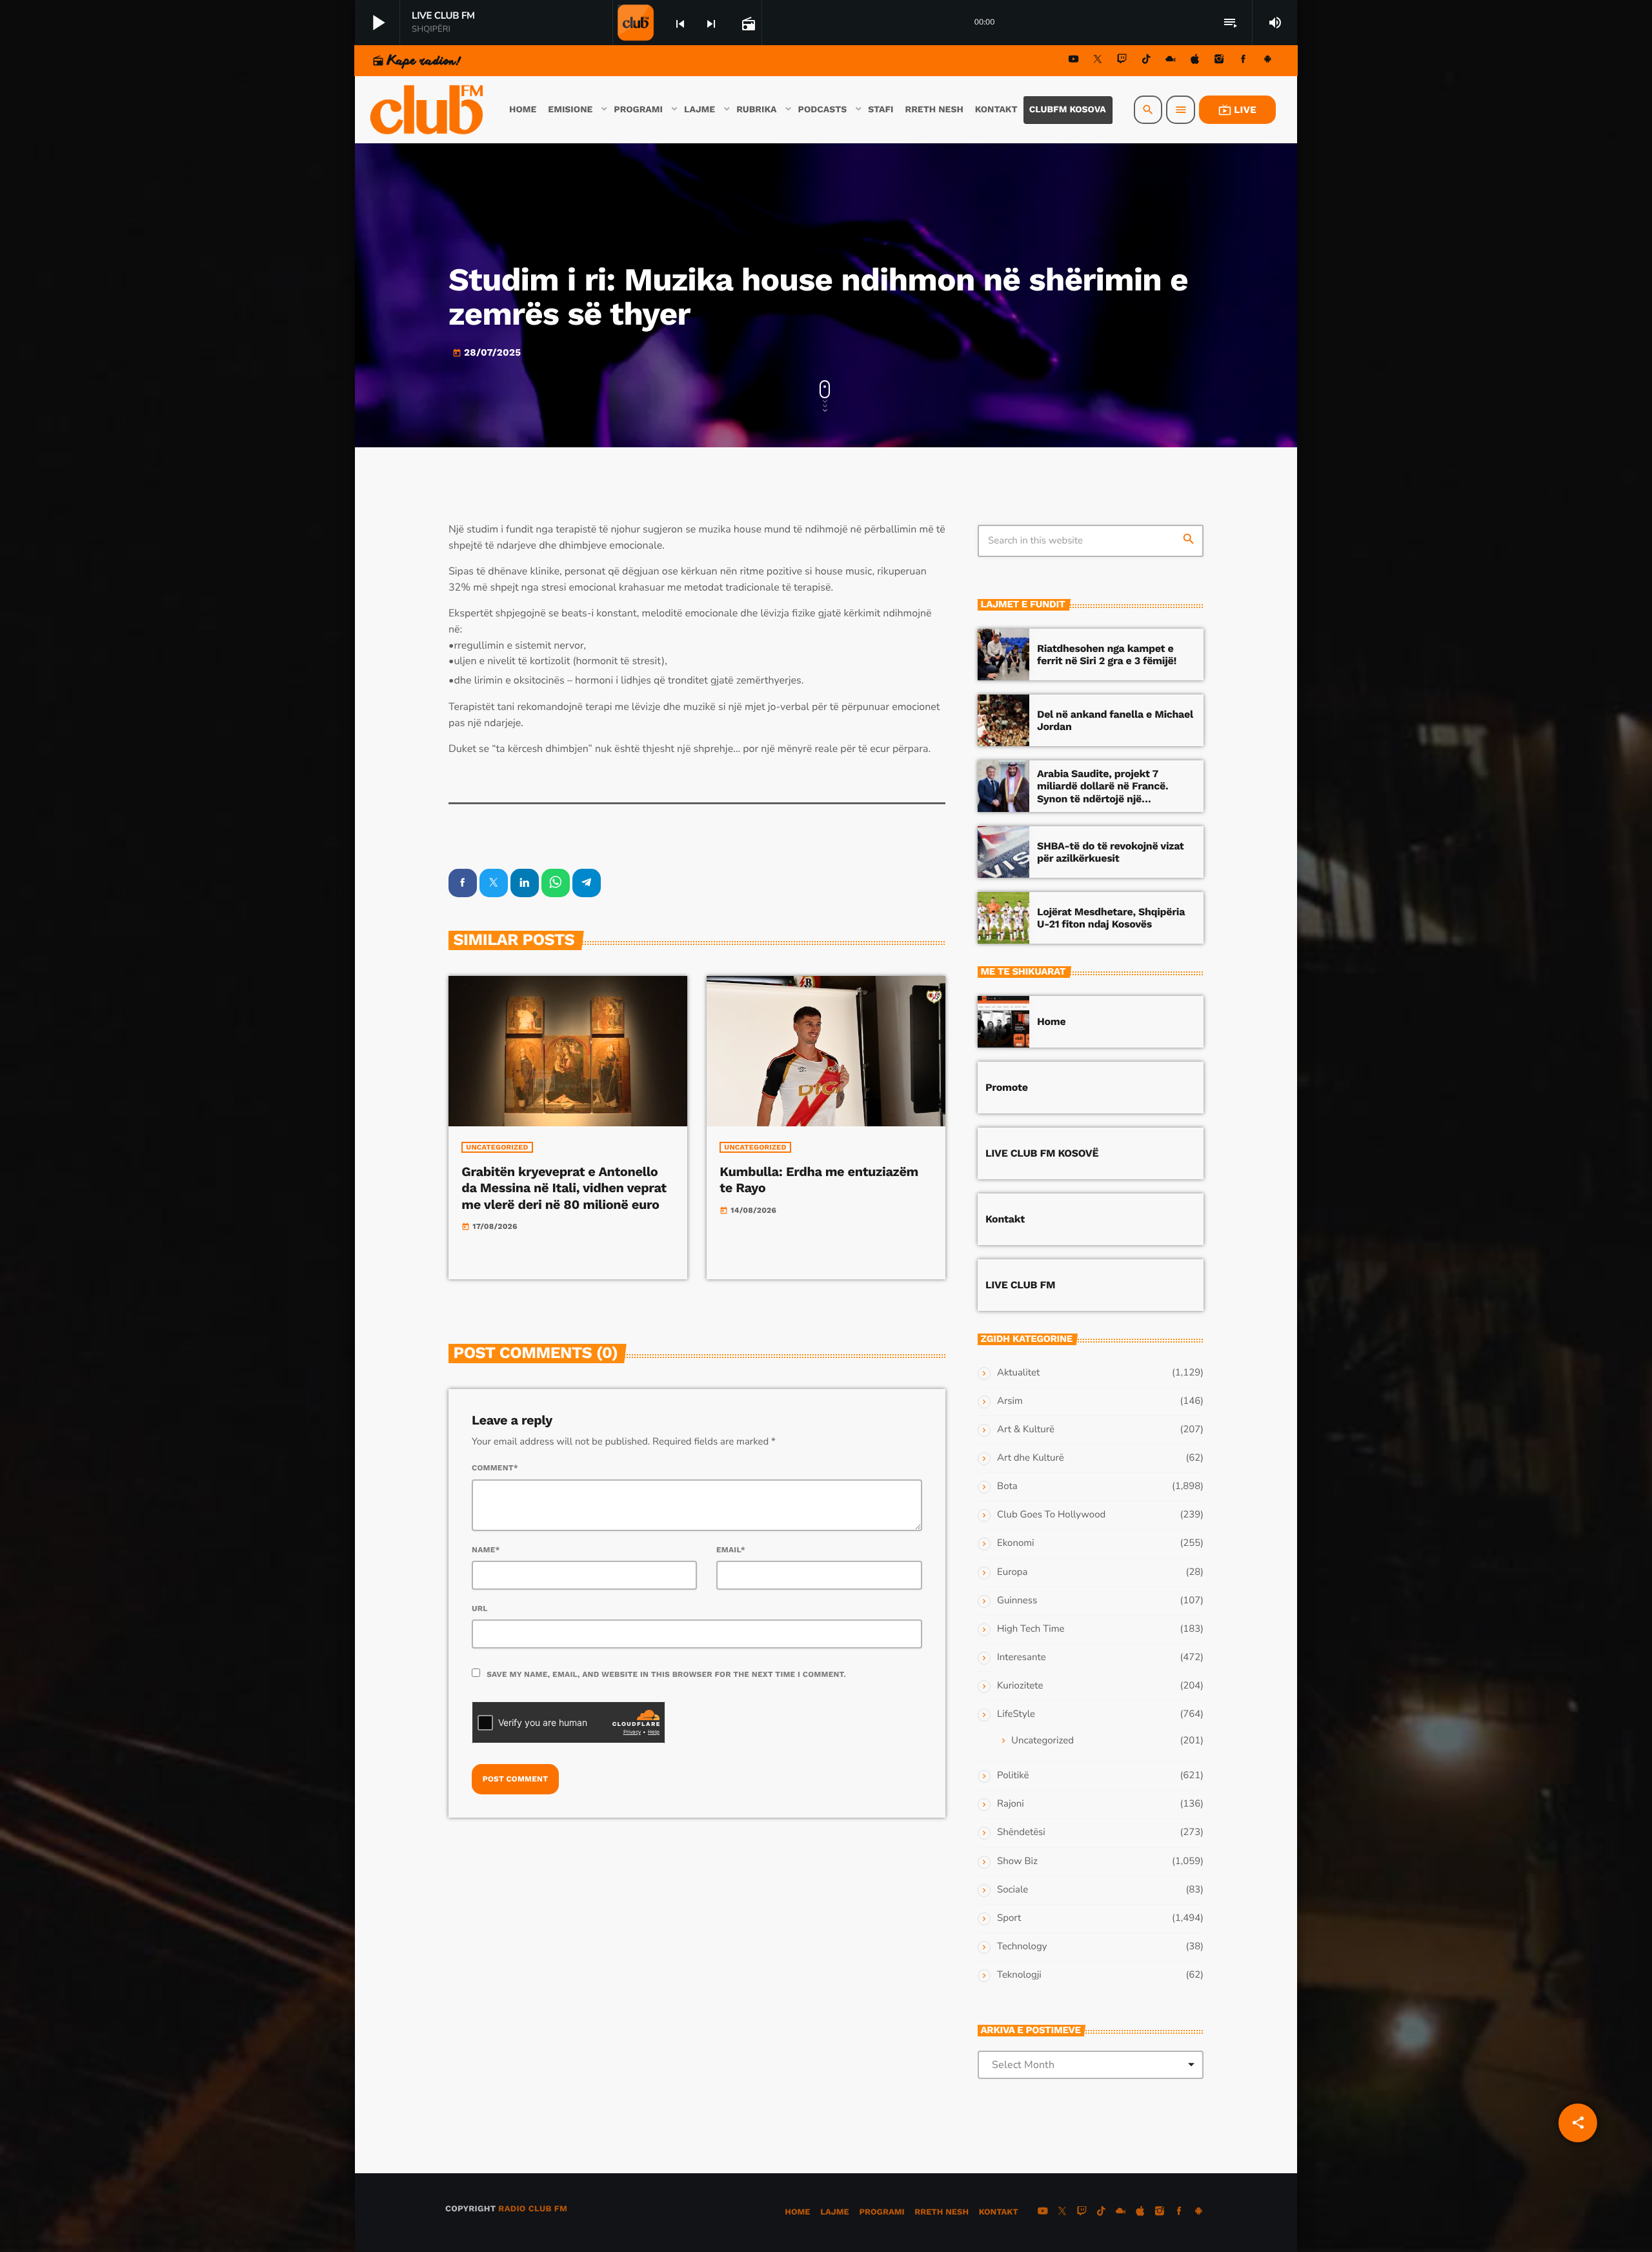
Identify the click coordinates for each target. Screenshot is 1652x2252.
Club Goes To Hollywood (1051, 1515)
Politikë (1013, 1776)
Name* (486, 1550)
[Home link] (428, 110)
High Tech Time (1031, 1629)
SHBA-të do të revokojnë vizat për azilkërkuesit (1111, 852)
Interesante (1022, 1658)
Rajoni (1011, 1804)
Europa (1012, 1572)
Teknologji (1019, 1975)
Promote (1007, 1087)
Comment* (495, 1468)
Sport (1009, 1918)
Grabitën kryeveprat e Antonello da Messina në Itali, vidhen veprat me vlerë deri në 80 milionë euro (564, 1188)
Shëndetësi (1021, 1832)
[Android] (1267, 61)
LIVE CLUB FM (1020, 1285)
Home (1051, 1021)
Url (480, 1608)
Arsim (1010, 1401)
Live (1237, 110)
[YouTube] (1074, 61)
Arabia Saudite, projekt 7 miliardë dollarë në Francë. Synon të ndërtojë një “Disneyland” (1103, 792)
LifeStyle (1016, 1714)
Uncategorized (497, 1147)
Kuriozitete (1020, 1686)
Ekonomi (1016, 1543)
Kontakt (1005, 1219)
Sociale (1012, 1890)
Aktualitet (1018, 1373)
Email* (731, 1550)
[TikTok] (1146, 61)
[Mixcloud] (1171, 61)
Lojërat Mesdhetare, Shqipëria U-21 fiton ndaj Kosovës (1111, 918)
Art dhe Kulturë (1031, 1458)
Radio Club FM (533, 2209)
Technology (1022, 1947)
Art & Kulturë (1026, 1430)
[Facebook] (1244, 61)
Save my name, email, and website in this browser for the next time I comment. (666, 1674)
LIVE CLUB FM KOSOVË (1042, 1153)
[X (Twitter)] (1098, 61)
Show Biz (1017, 1861)
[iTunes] (1195, 61)
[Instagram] (1219, 61)
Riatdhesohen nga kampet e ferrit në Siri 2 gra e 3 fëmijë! (1107, 654)
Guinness (1017, 1601)
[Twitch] (1122, 61)
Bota (1007, 1486)
